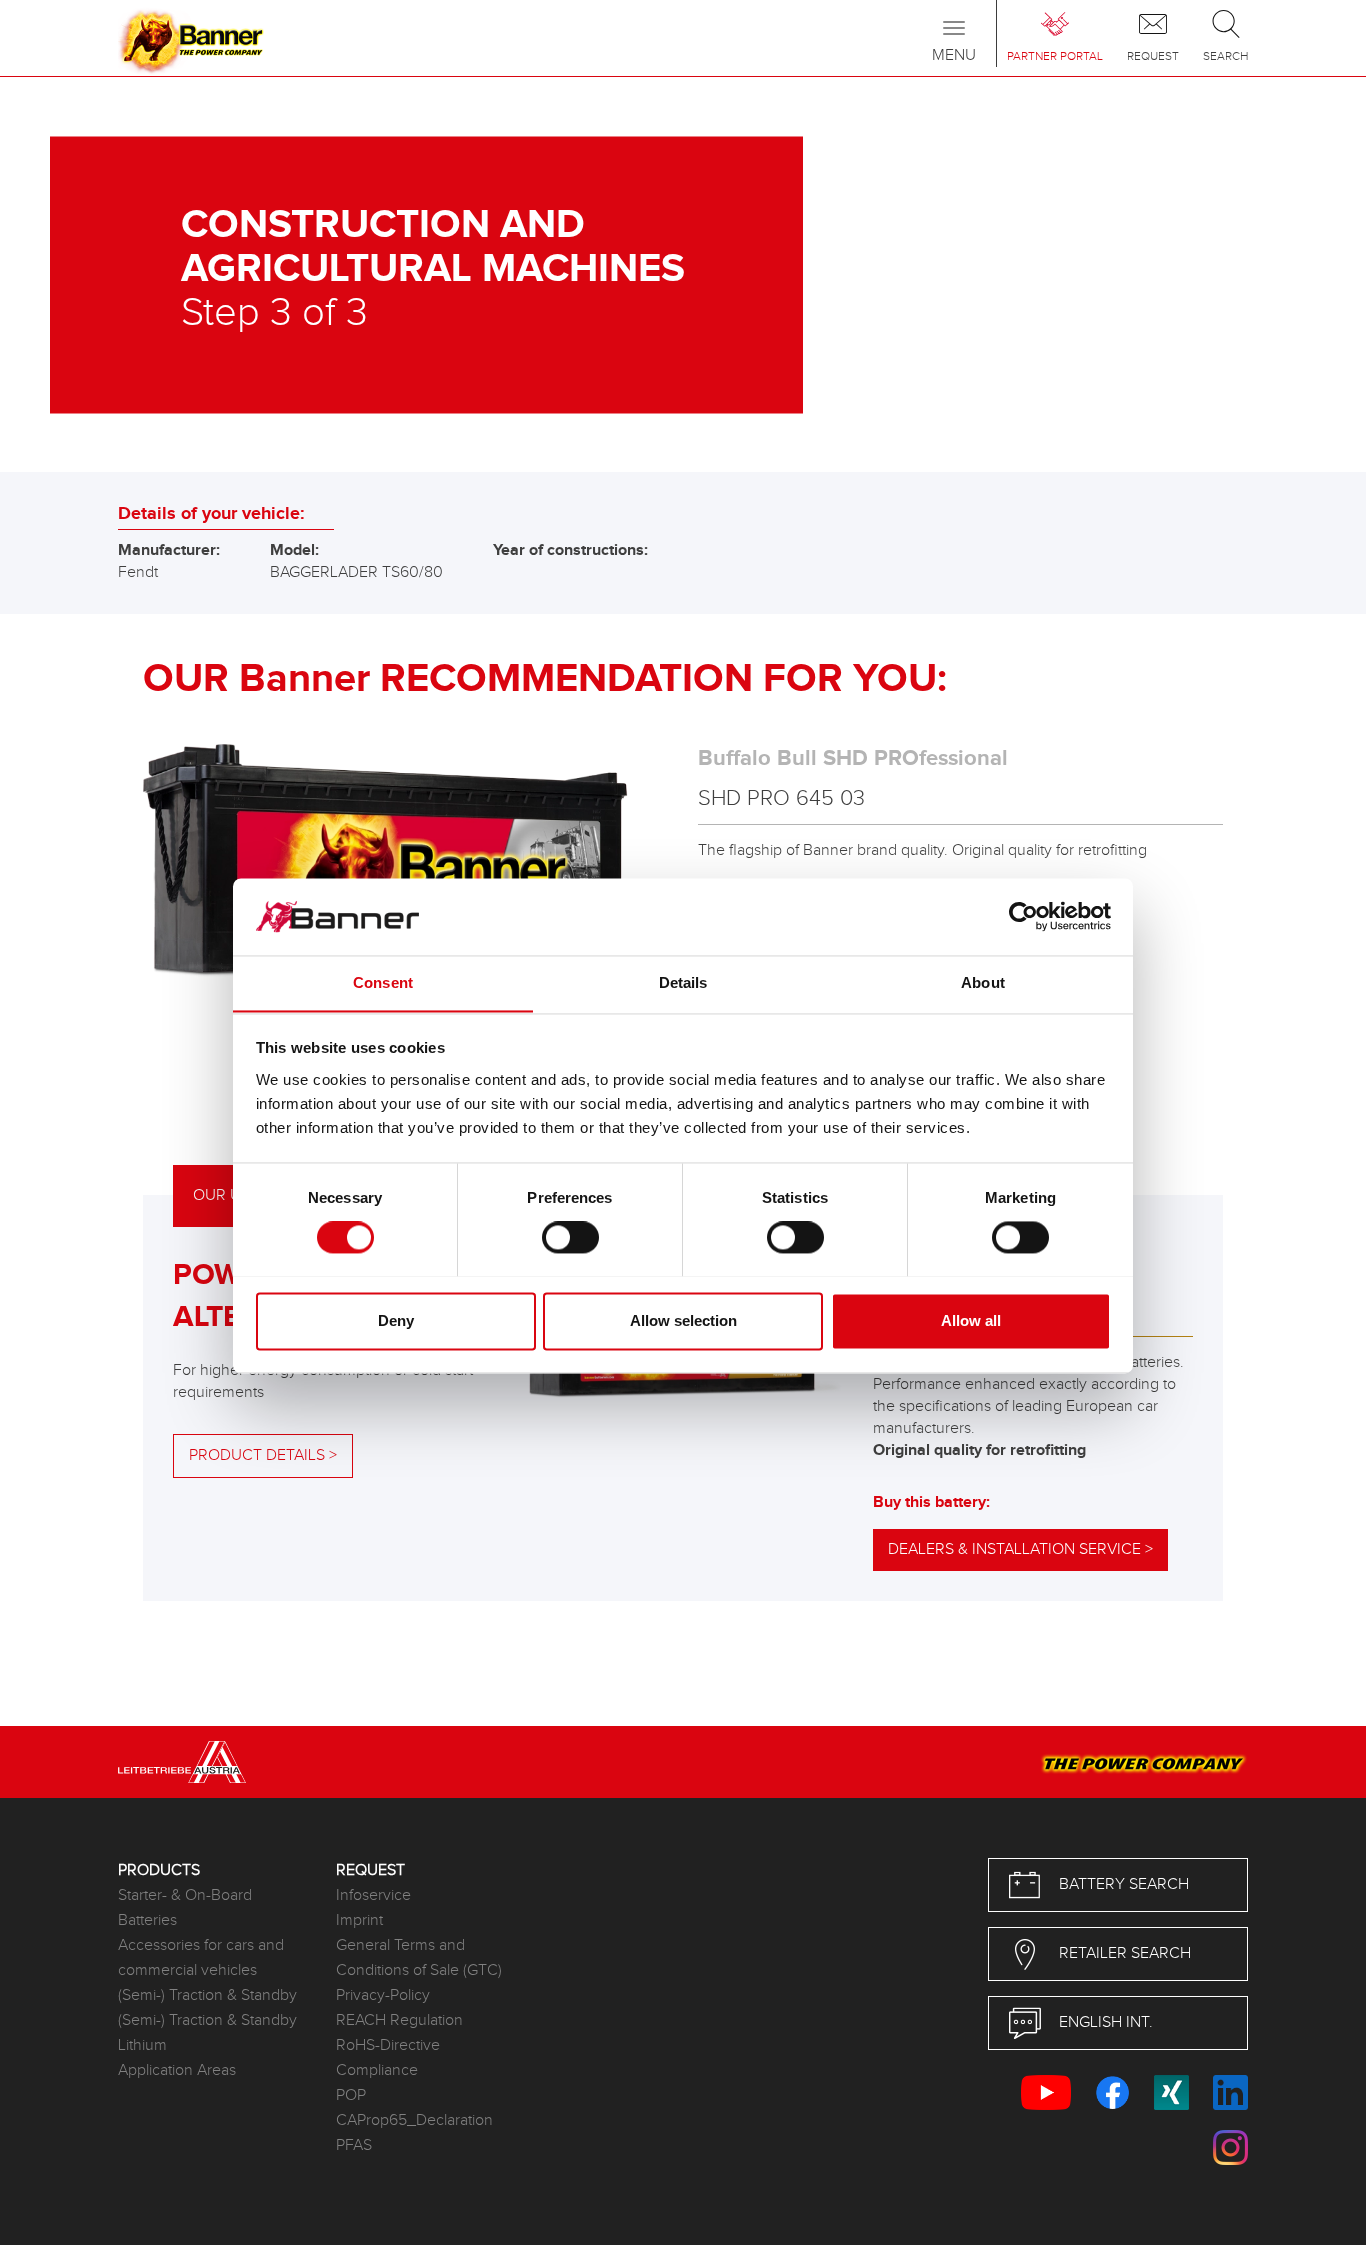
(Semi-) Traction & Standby (207, 1995)
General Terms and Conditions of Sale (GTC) (419, 1958)
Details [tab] (683, 982)
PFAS (354, 2145)
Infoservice (373, 1895)
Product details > (263, 1455)
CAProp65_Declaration (414, 2120)
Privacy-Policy (383, 1995)
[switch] (570, 1237)
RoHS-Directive (388, 2045)
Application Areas (177, 2070)
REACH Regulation (399, 2020)
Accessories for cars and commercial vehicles (201, 1958)
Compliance (377, 2070)
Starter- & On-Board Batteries (185, 1908)
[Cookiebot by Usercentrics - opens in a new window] (1023, 916)
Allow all (971, 1320)
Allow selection (683, 1320)
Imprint (359, 1920)
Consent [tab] (383, 982)
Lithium (142, 2045)
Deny (396, 1320)
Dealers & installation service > (1020, 1549)
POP (351, 2095)
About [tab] (983, 982)
